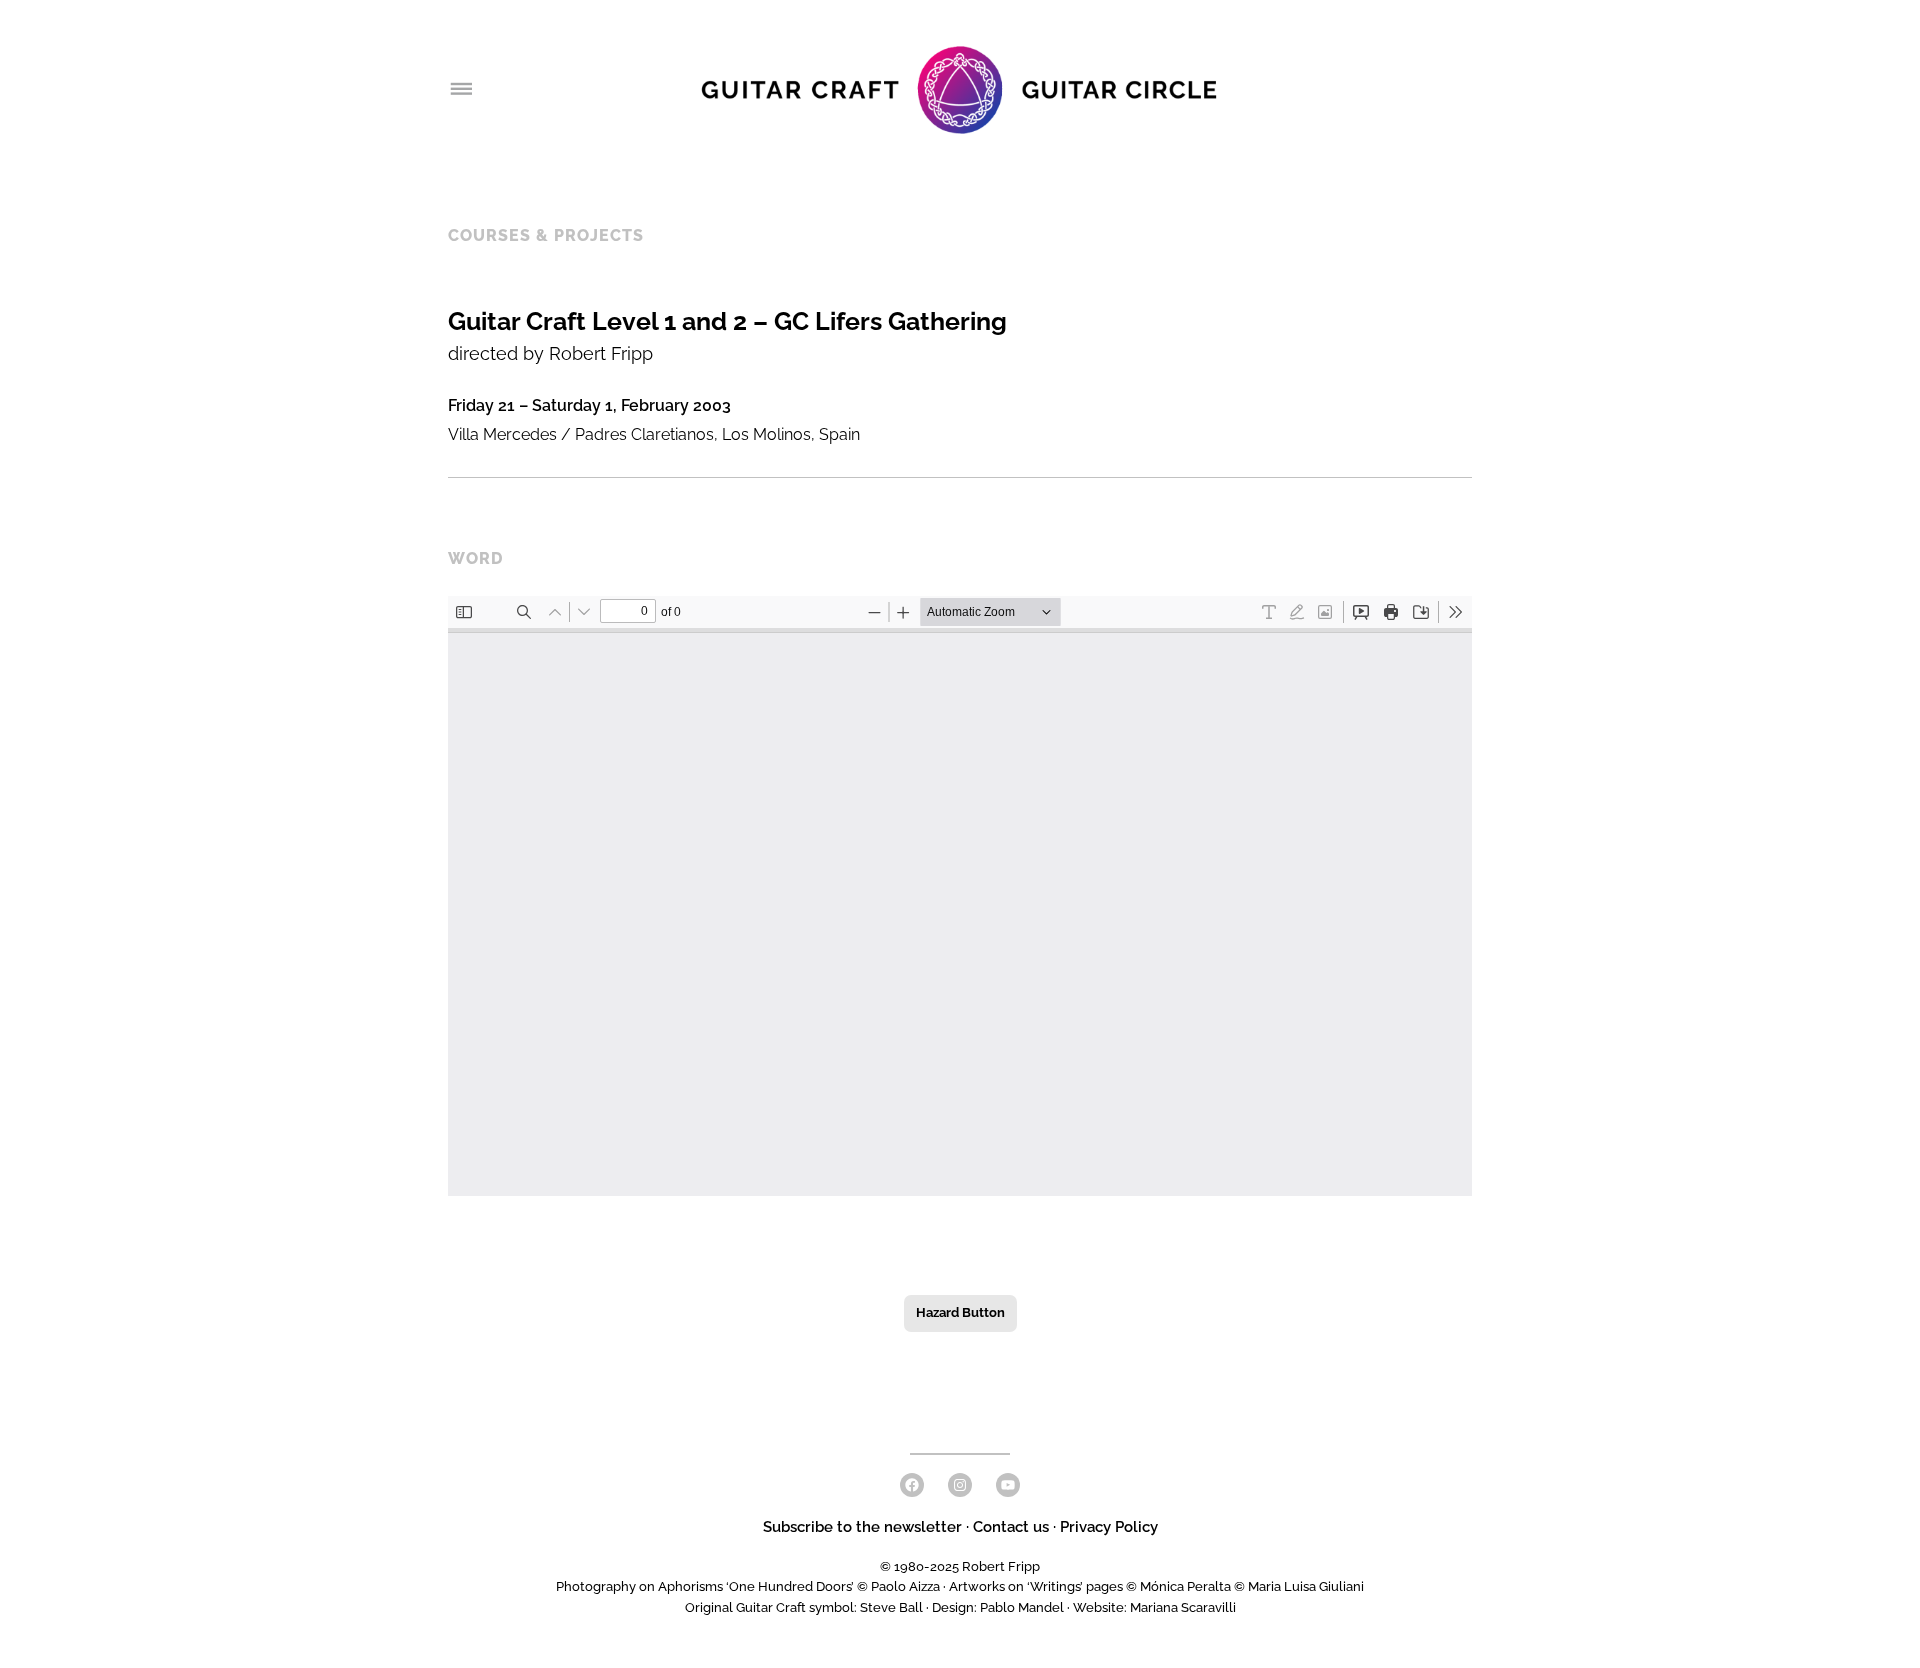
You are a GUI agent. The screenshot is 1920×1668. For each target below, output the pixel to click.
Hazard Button (960, 1312)
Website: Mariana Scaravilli (1154, 1607)
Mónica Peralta (1185, 1586)
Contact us (1011, 1527)
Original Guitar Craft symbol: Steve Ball (804, 1607)
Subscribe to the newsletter (864, 1527)
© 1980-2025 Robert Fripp (960, 1566)
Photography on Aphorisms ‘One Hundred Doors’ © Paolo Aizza (748, 1586)
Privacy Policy (1109, 1527)
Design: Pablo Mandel (998, 1607)
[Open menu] (460, 90)
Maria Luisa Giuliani (1306, 1586)
